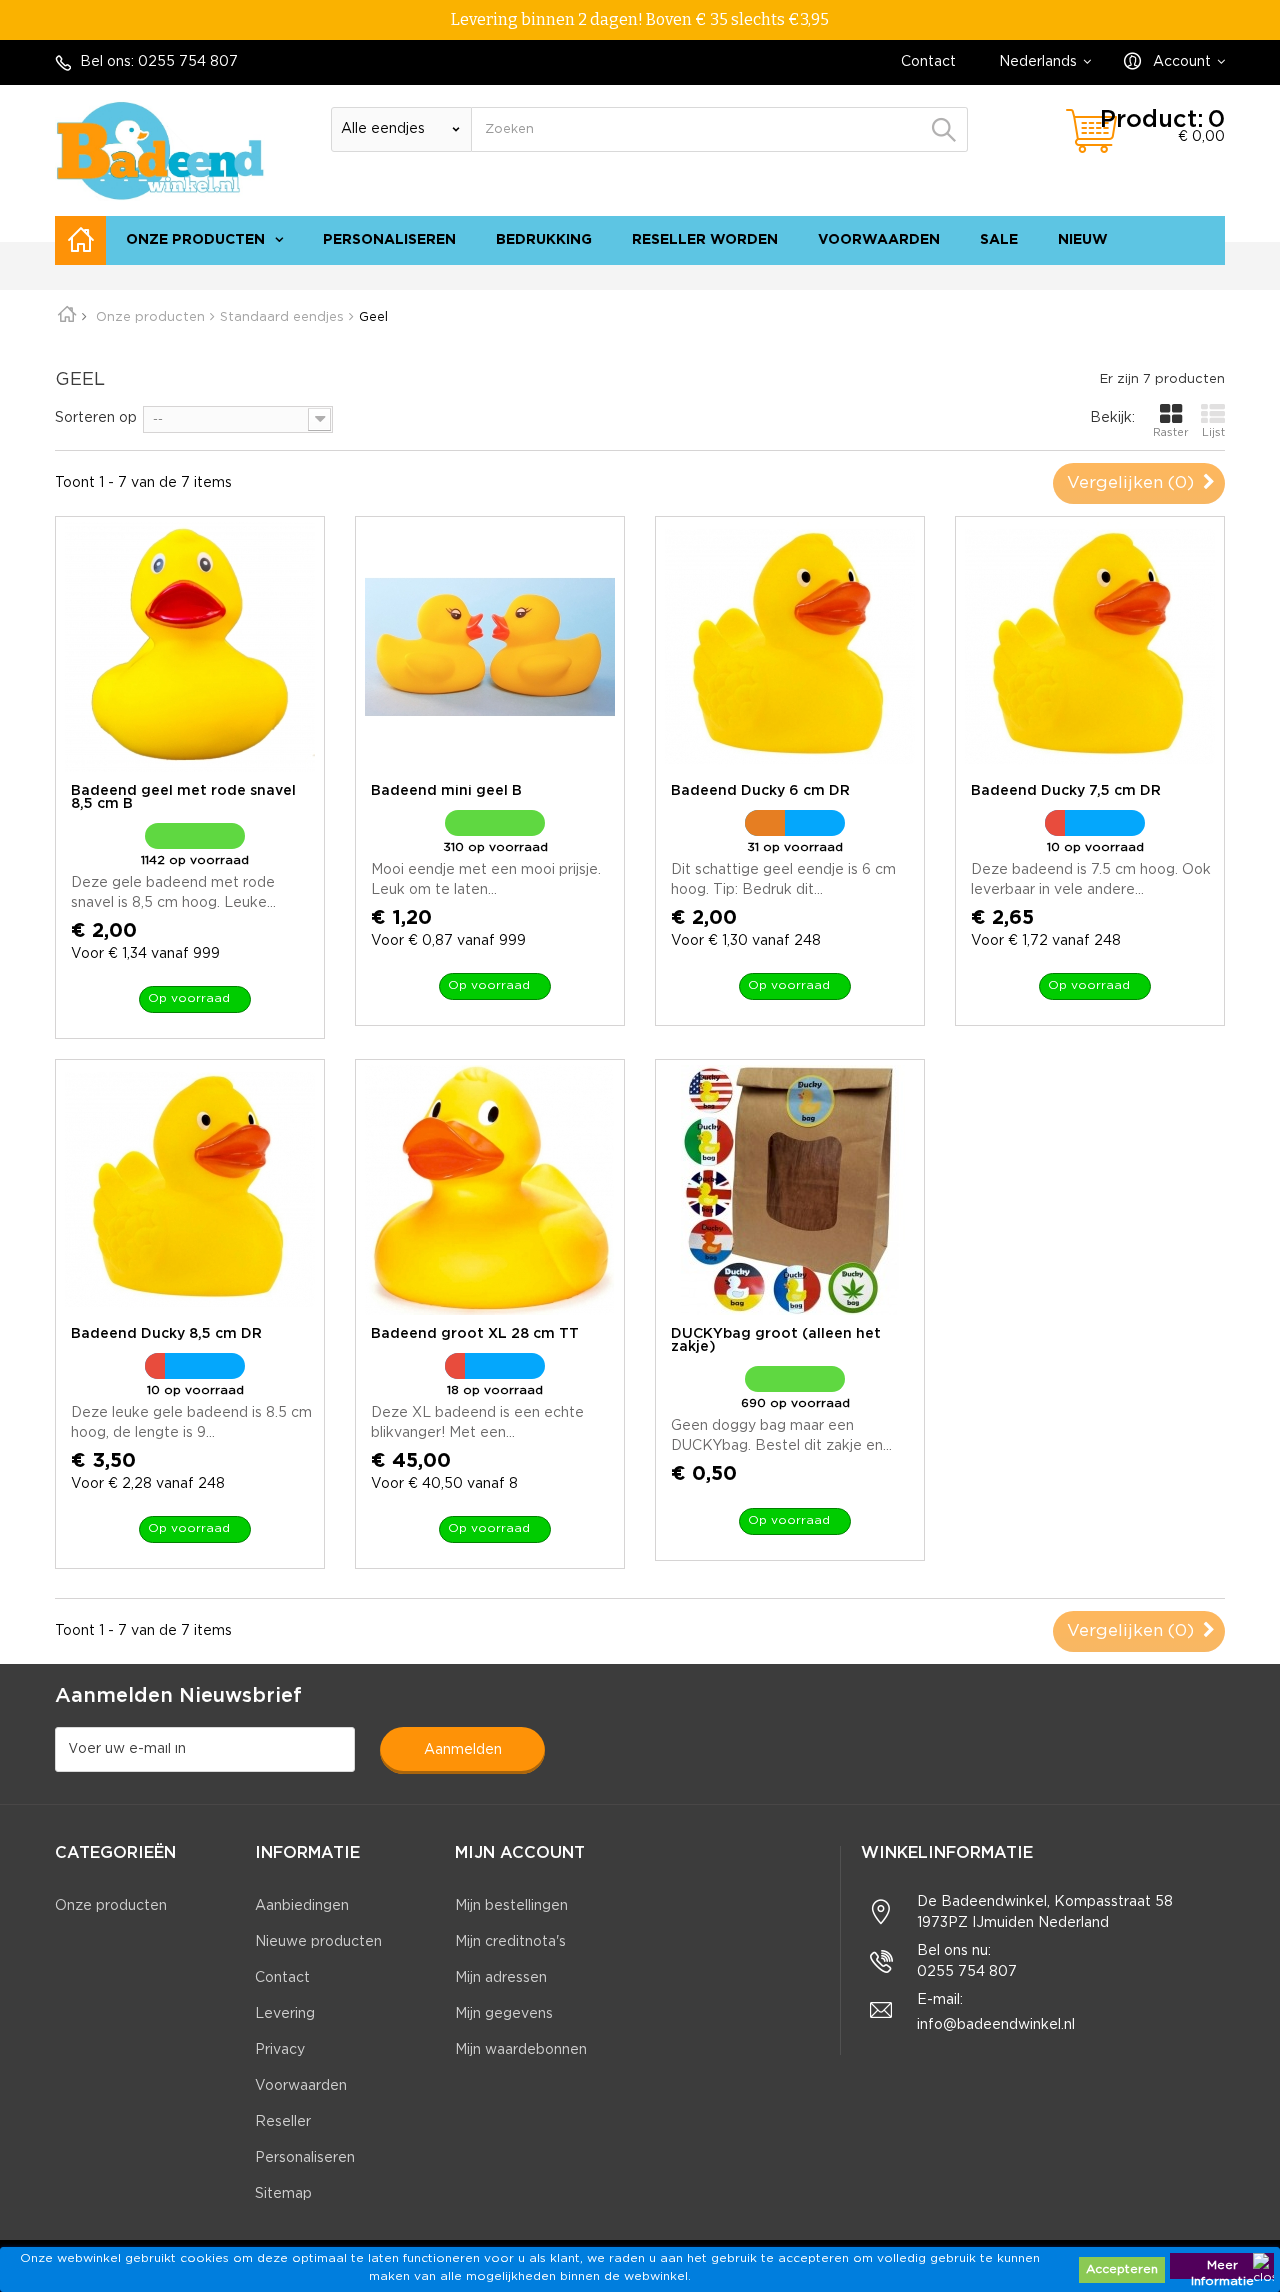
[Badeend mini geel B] (490, 647)
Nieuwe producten (318, 1942)
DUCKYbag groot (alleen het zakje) (776, 1340)
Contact (928, 62)
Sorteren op (96, 418)
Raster (1171, 433)
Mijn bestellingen (511, 1906)
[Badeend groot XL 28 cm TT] (490, 1190)
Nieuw (1083, 240)
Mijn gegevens (504, 2014)
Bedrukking (544, 240)
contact (1116, 275)
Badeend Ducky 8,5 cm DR (166, 1334)
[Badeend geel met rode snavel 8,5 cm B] (190, 647)
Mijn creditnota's (510, 1942)
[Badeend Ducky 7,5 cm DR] (1090, 647)
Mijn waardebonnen (521, 2050)
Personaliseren (389, 240)
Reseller (283, 2122)
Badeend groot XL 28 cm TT (475, 1334)
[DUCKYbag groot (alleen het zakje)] (790, 1190)
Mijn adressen (501, 1978)
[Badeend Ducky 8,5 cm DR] (190, 1190)
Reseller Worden (705, 240)
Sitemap (283, 2194)
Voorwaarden (879, 240)
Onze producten (195, 240)
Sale (999, 240)
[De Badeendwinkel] (160, 150)
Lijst (1213, 433)
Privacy (280, 2050)
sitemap (1187, 275)
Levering (285, 2014)
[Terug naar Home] (74, 317)
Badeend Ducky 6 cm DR (760, 791)
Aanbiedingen (302, 1906)
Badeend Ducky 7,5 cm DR (1066, 791)
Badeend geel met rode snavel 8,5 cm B (183, 797)
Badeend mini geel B (446, 791)
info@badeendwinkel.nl (996, 2025)
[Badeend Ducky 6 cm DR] (790, 647)
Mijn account (520, 1853)
